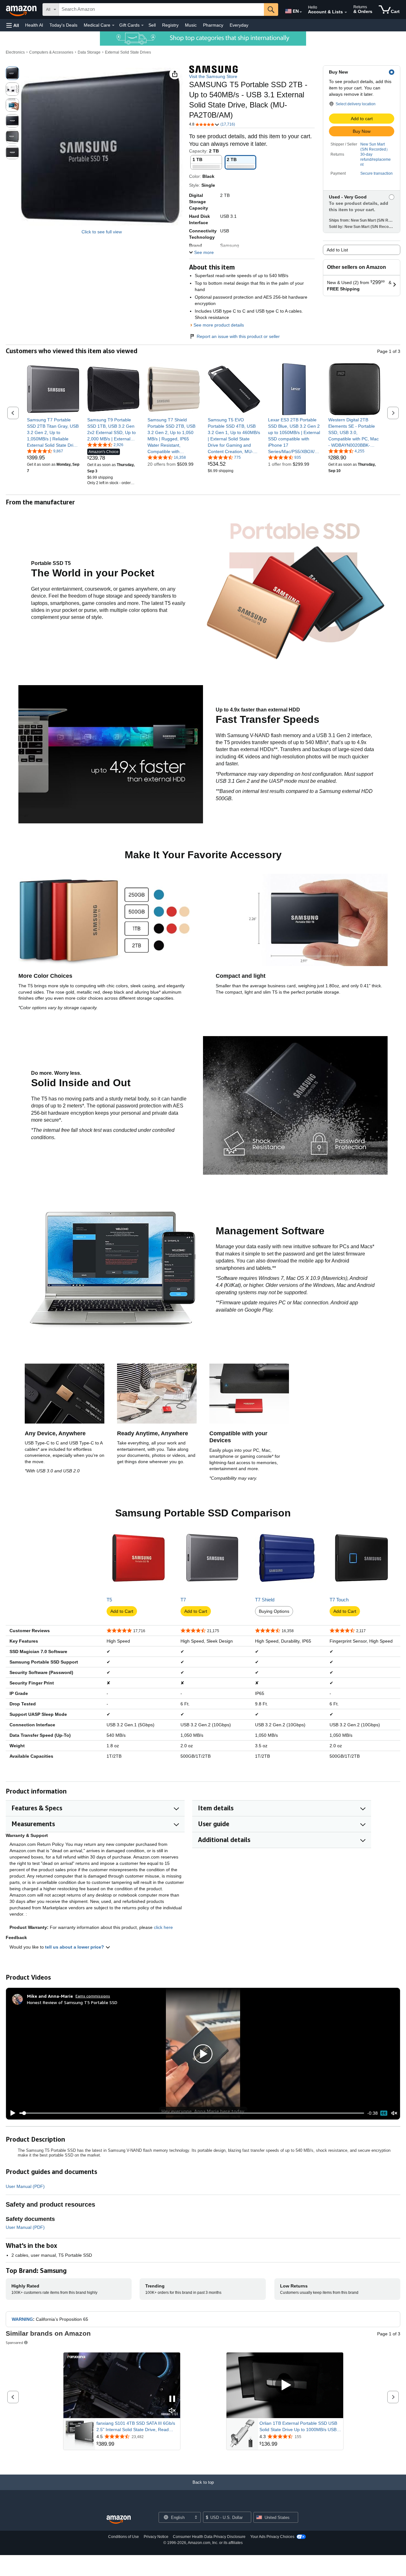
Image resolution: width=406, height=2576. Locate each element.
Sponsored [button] (14, 2342)
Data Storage (89, 52)
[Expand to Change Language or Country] (301, 12)
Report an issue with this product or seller (238, 336)
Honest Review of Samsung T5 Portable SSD (72, 2002)
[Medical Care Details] (113, 25)
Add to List (337, 250)
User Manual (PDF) (25, 2186)
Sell (152, 25)
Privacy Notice (156, 2537)
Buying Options (274, 1611)
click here (163, 1927)
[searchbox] (161, 10)
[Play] (11, 2113)
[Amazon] (22, 10)
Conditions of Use (124, 2537)
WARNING (22, 2319)
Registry (170, 25)
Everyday (239, 25)
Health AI (34, 25)
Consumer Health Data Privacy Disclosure (209, 2537)
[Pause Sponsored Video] (172, 2399)
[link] (53, 432)
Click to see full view (102, 232)
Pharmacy (213, 25)
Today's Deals (63, 25)
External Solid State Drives (128, 52)
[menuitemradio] (384, 2113)
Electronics (15, 52)
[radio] (12, 73)
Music (191, 25)
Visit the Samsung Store (213, 76)
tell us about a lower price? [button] (75, 1947)
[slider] (192, 2113)
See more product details (219, 325)
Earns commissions (93, 1996)
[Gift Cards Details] (142, 25)
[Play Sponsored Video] (285, 2385)
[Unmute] (394, 2113)
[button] (13, 25)
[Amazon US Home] (119, 2520)
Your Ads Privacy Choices (272, 2537)
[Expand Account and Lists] (346, 12)
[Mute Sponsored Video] (172, 2411)
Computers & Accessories (51, 52)
